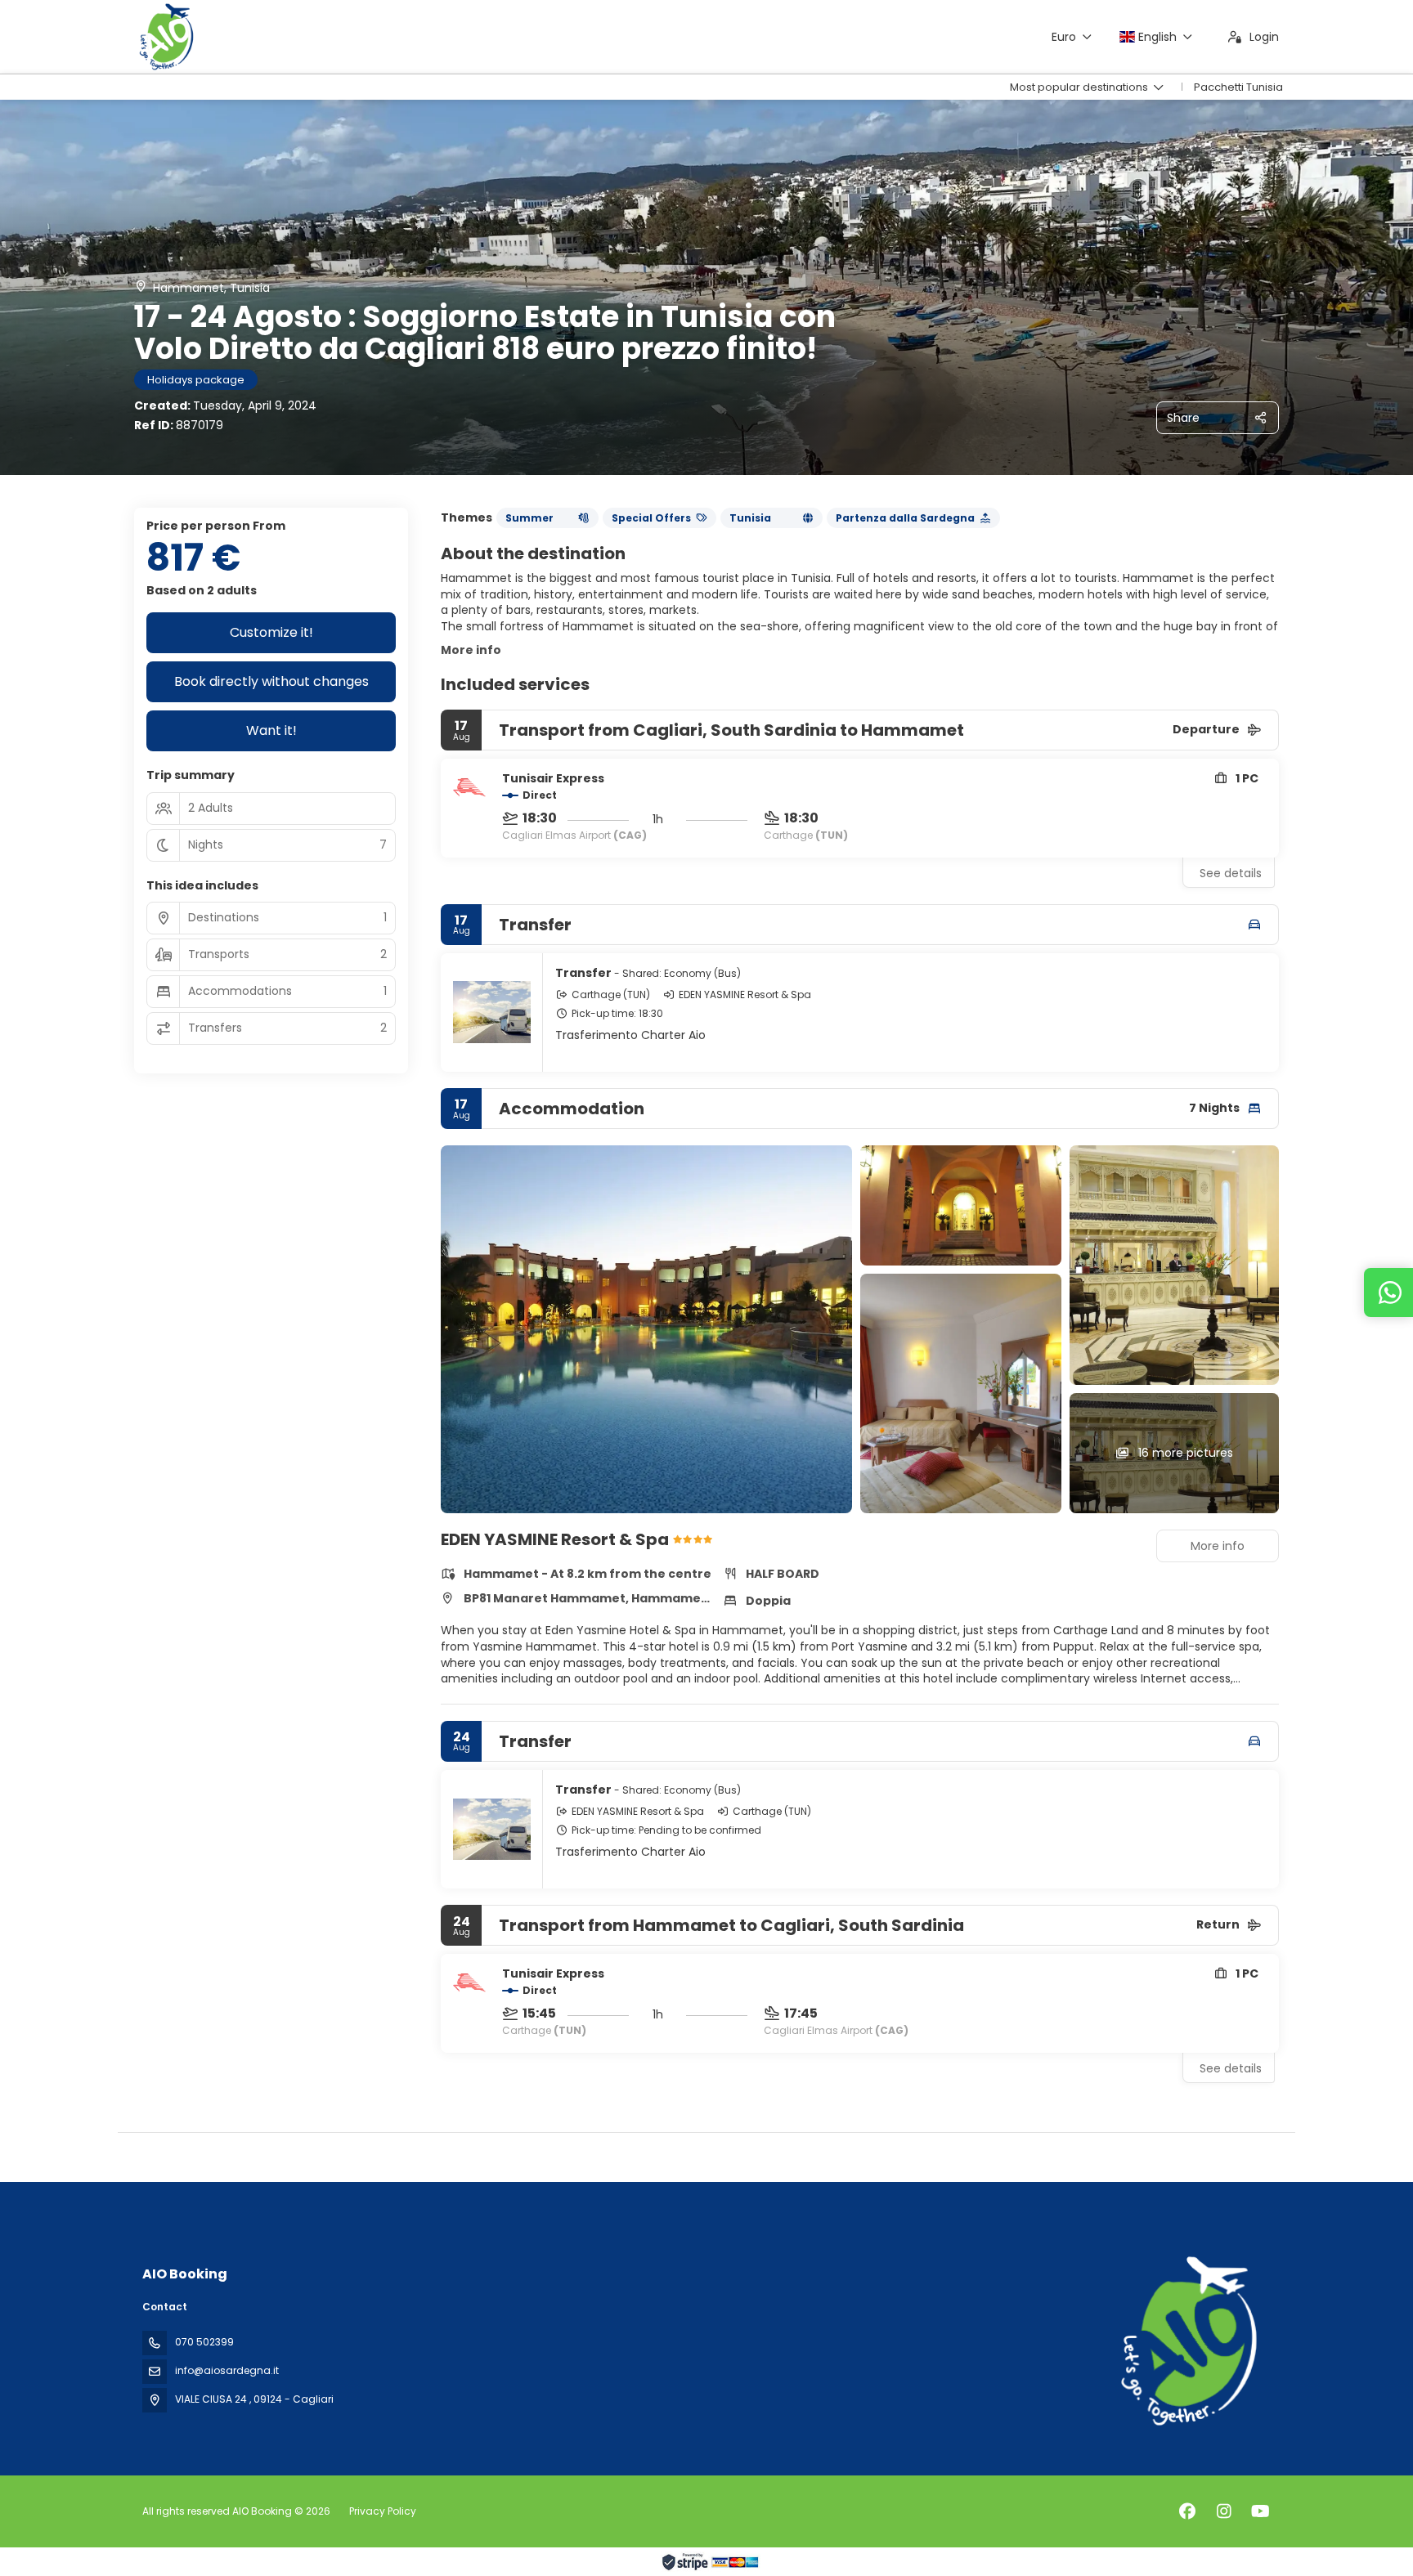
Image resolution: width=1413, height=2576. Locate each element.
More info (471, 650)
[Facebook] (1187, 2511)
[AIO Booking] (1187, 2341)
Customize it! (271, 632)
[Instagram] (1224, 2511)
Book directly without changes (271, 681)
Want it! (271, 730)
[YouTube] (1260, 2511)
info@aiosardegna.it (227, 2370)
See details (1231, 873)
